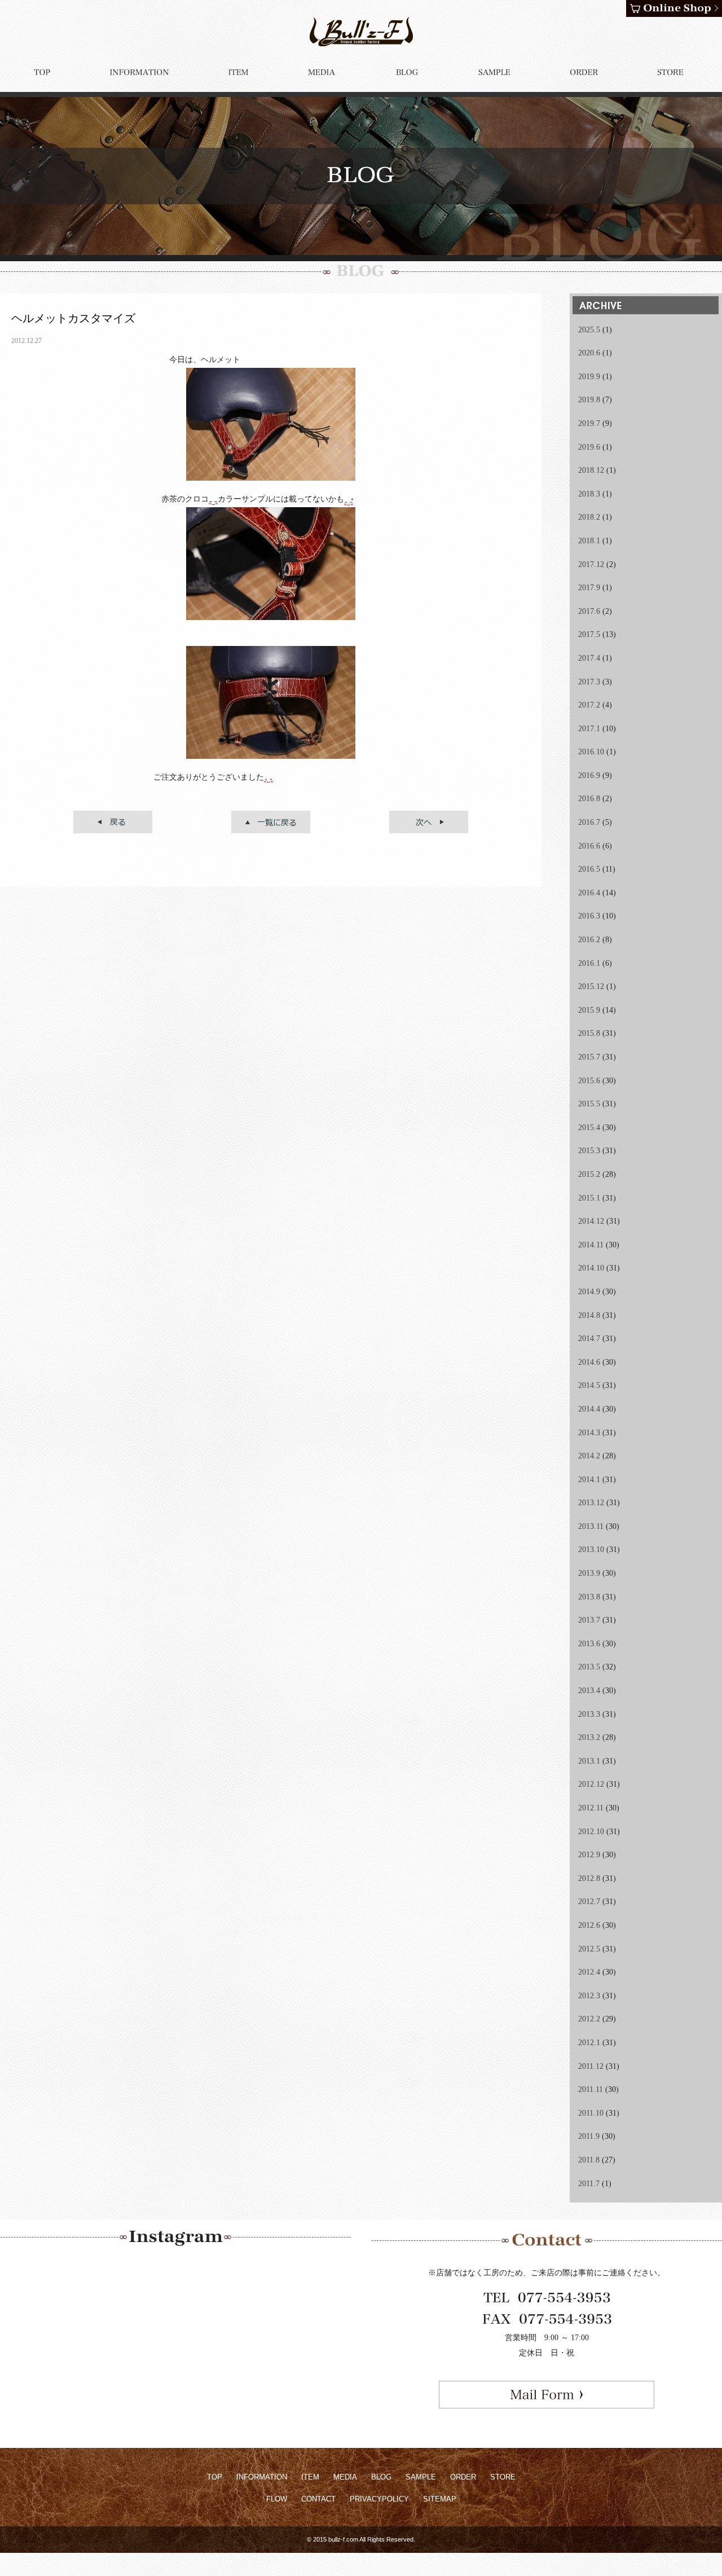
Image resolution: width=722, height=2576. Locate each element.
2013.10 (591, 1549)
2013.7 (589, 1620)
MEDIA (345, 2477)
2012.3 (589, 1996)
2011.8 (589, 2160)
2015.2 (589, 1174)
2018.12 (591, 470)
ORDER (463, 2477)
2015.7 (589, 1057)
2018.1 (589, 541)
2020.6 (589, 353)
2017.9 (589, 588)
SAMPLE (421, 2477)
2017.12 (591, 564)
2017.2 (589, 705)
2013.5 (589, 1667)
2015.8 (589, 1033)
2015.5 (589, 1104)
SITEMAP (440, 2499)
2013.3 (589, 1714)
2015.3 (589, 1151)
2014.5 (589, 1385)
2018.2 (589, 517)
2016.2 (589, 940)
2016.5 (589, 869)
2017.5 (589, 634)
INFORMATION (262, 2477)
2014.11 (591, 1245)
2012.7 (589, 1902)
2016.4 (589, 893)
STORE (503, 2477)
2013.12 (591, 1503)
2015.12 (591, 986)
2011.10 (591, 2113)
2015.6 (589, 1081)
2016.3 (589, 916)
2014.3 (589, 1433)
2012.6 (589, 1925)
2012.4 (589, 1972)
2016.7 (589, 822)
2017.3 (589, 682)
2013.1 (589, 1761)
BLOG (381, 2477)
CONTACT (318, 2499)
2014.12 (591, 1221)
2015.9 (589, 1010)
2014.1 (589, 1480)
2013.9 (589, 1573)
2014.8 (589, 1315)
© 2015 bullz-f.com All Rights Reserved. (361, 2539)
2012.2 (589, 2019)
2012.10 (591, 1832)
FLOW (277, 2499)
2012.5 (589, 1949)
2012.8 (589, 1878)
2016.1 (589, 963)
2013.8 (589, 1597)
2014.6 (589, 1362)
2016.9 (589, 775)
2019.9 (589, 377)
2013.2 (589, 1737)
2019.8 (589, 400)
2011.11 (591, 2089)
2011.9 (589, 2136)
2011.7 (589, 2184)
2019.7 (589, 423)
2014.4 (589, 1409)
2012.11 (591, 1808)
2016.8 (589, 799)
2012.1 (589, 2043)
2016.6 (589, 846)
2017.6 (589, 611)
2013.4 (589, 1691)
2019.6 (589, 447)
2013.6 (589, 1644)
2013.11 (591, 1526)
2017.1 (589, 729)
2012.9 (589, 1855)
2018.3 (589, 494)
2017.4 (589, 658)
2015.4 (589, 1127)
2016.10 (591, 752)
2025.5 (589, 330)
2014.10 (591, 1268)
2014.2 (589, 1456)
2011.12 (591, 2066)
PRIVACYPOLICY (379, 2499)
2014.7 (589, 1338)
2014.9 (589, 1292)
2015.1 (589, 1198)
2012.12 (591, 1784)
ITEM (310, 2477)
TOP (215, 2477)
